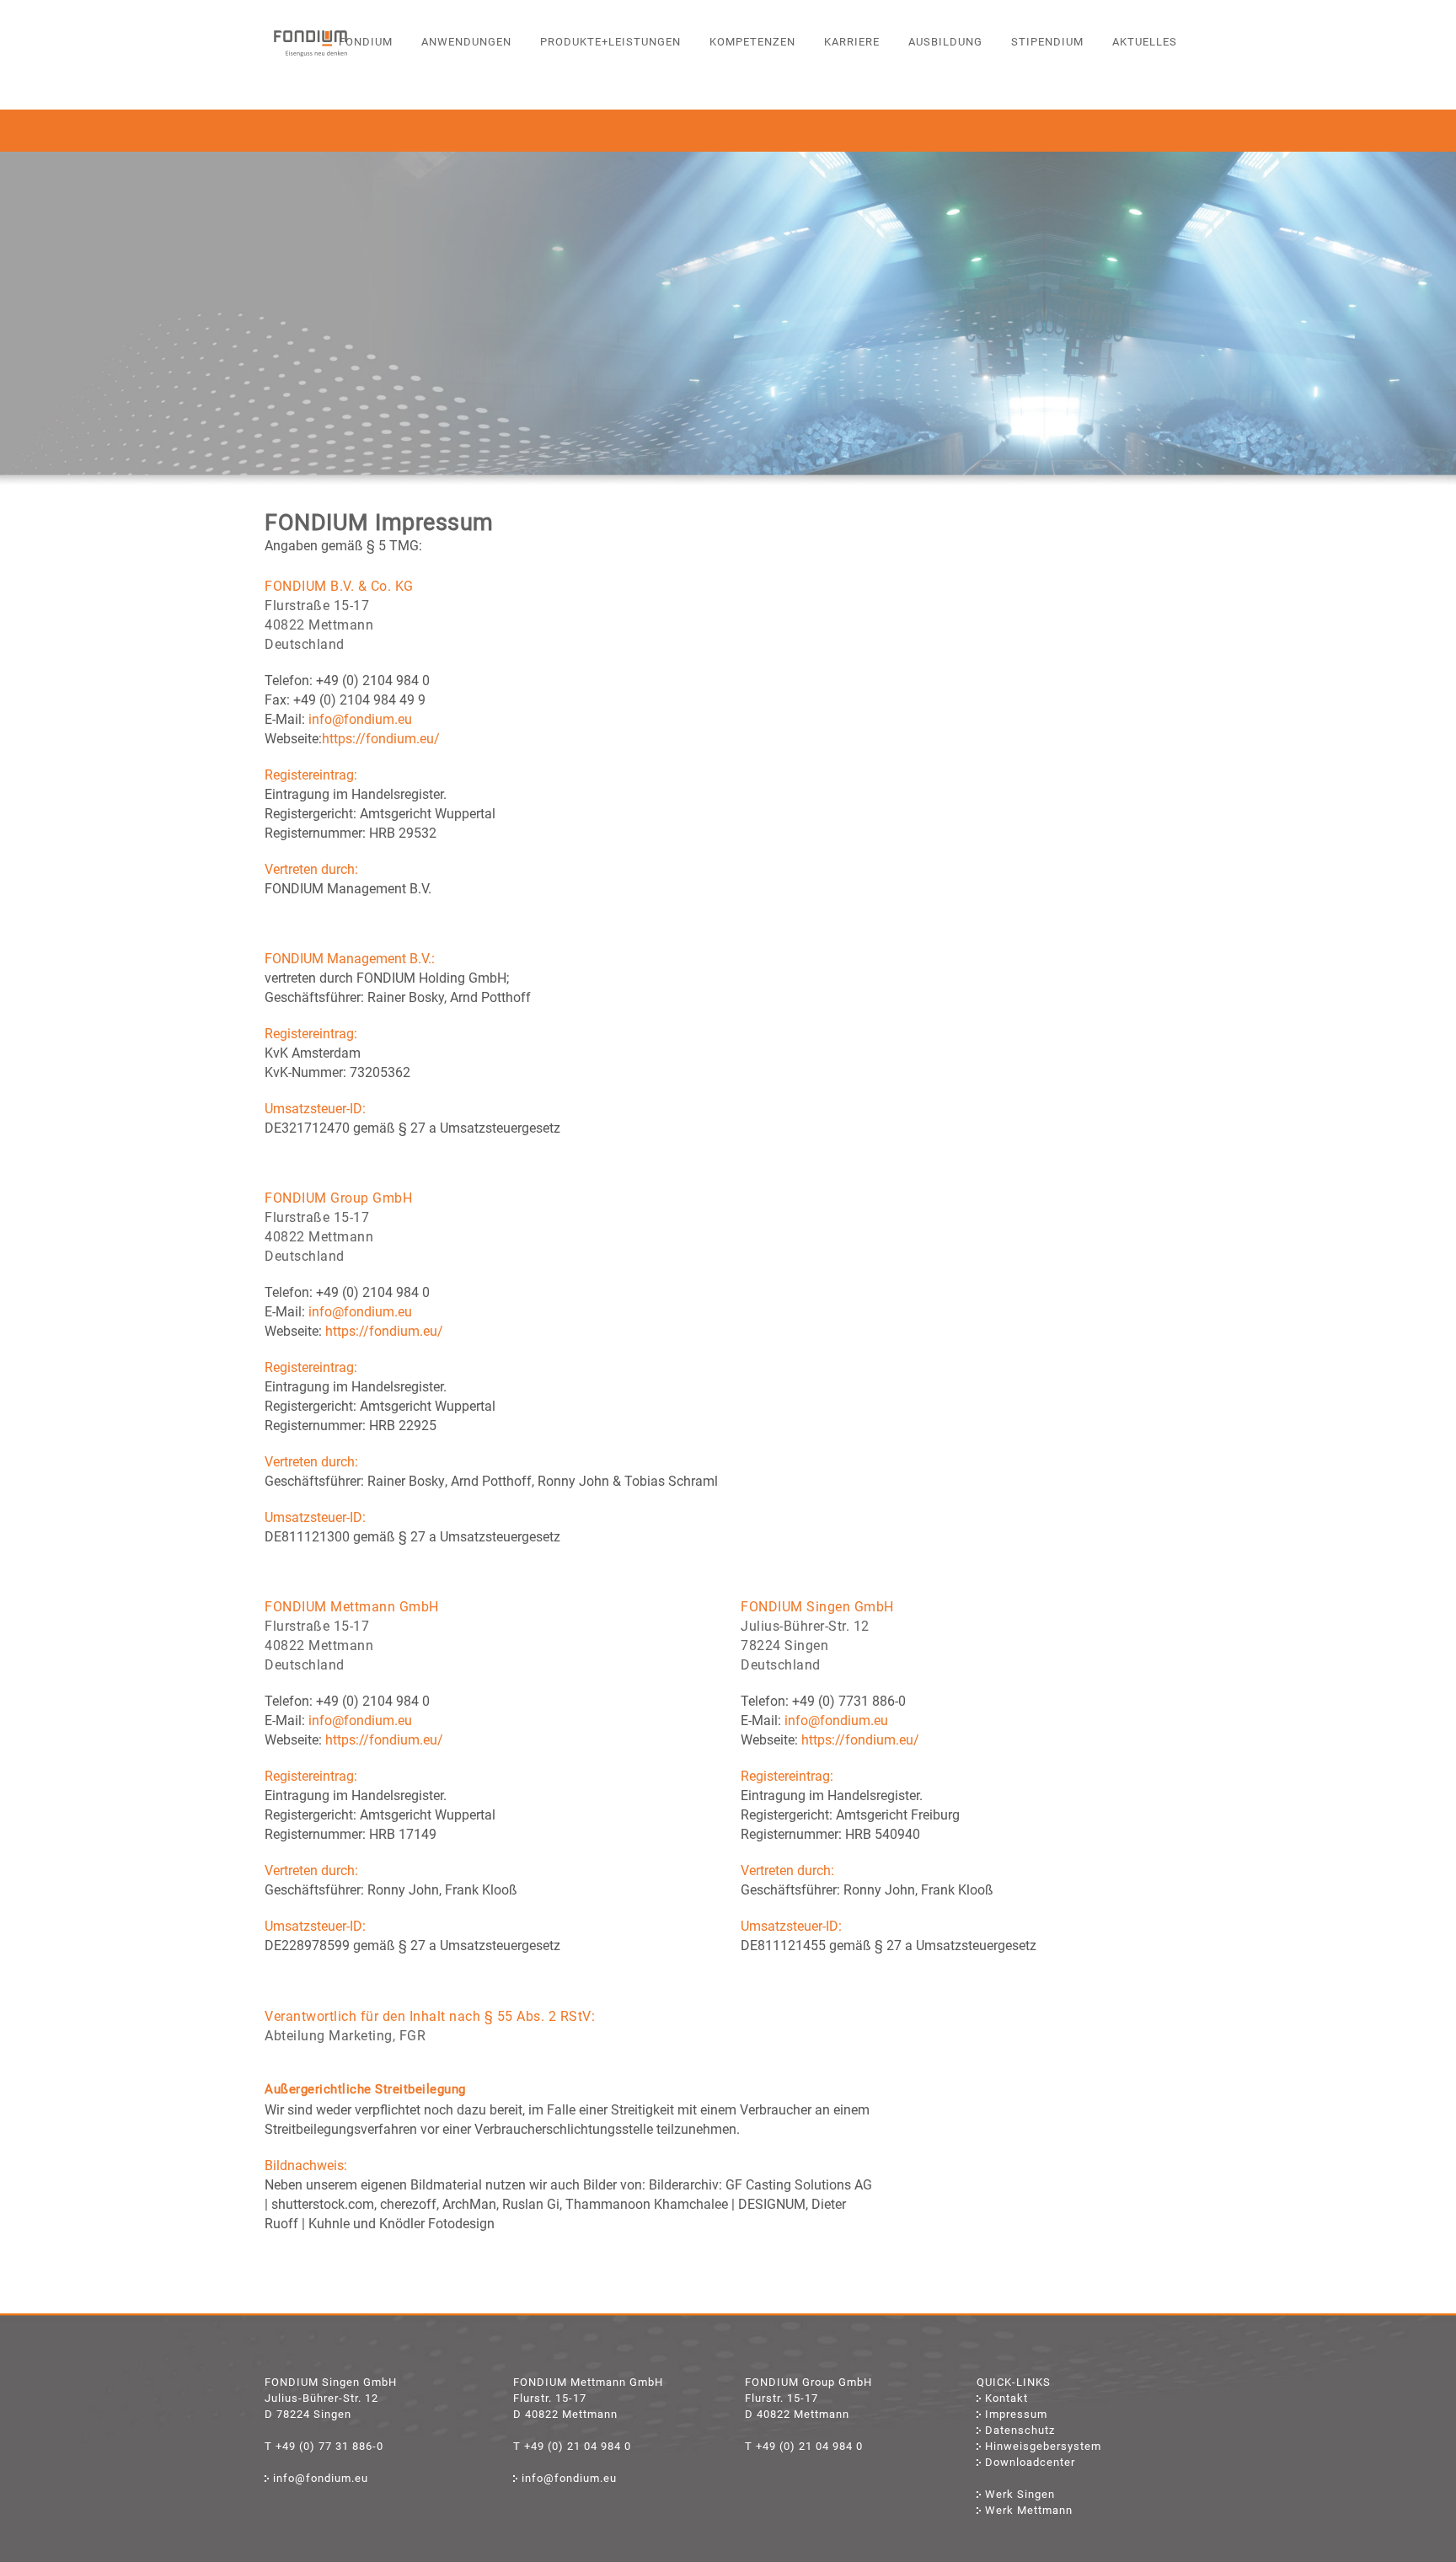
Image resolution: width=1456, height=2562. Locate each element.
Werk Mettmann (1029, 2510)
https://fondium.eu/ (381, 739)
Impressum (1016, 2414)
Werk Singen (1020, 2494)
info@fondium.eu (360, 719)
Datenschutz (1020, 2430)
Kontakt (1006, 2398)
